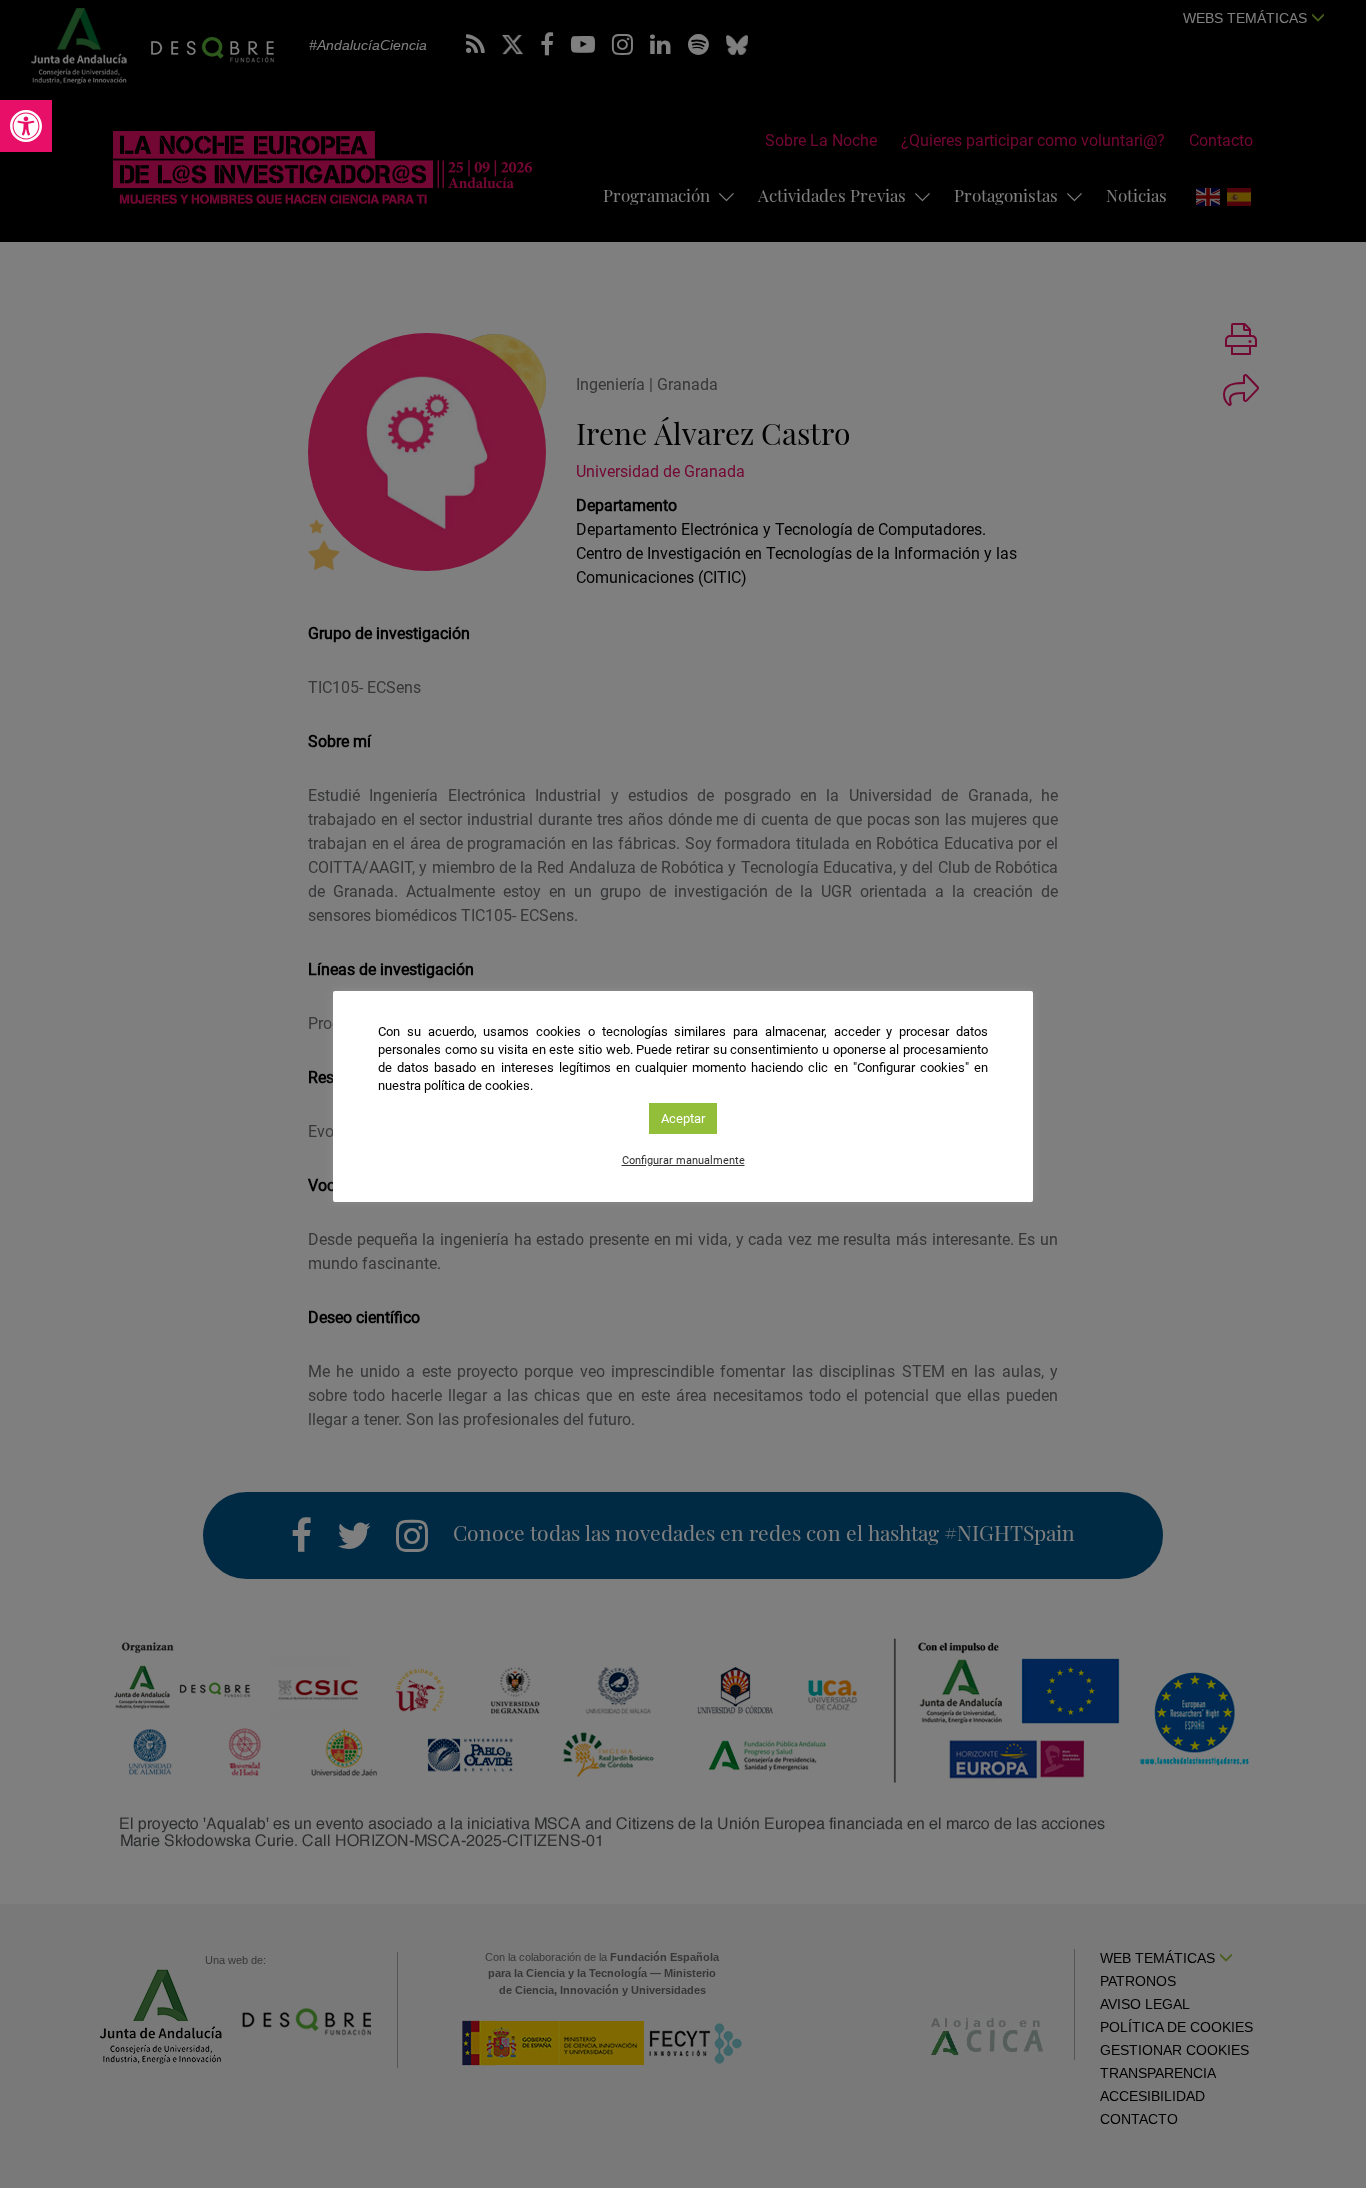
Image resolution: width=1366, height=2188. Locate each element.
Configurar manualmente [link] (683, 1160)
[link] (26, 126)
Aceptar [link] (683, 1118)
